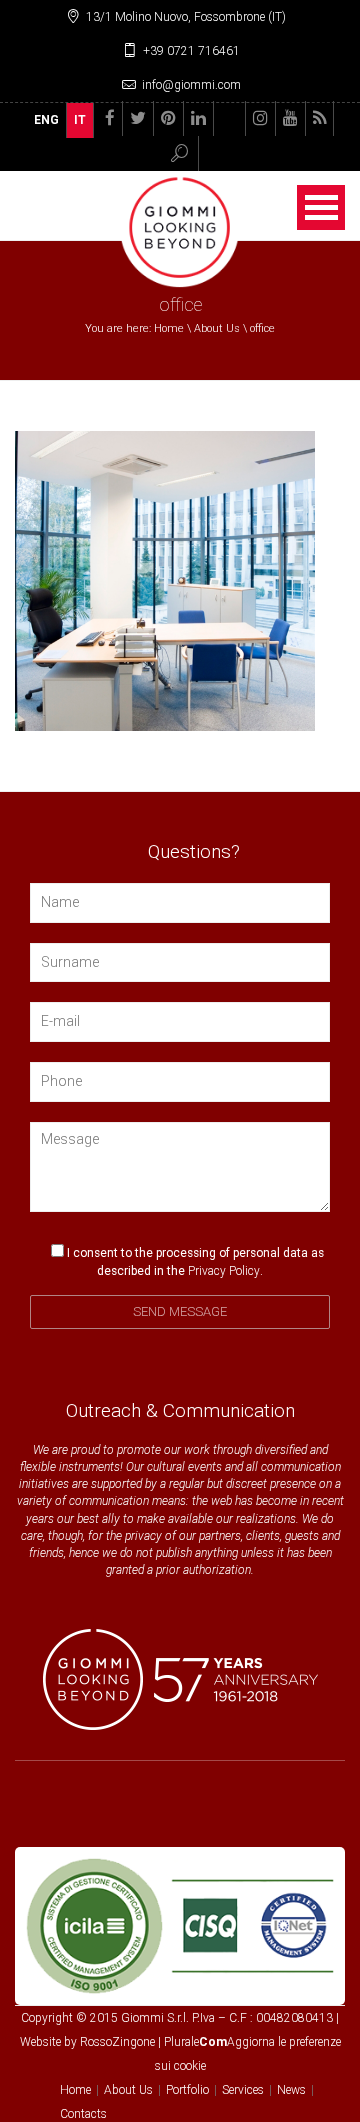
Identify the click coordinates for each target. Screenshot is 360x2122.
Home (169, 328)
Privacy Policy (224, 1271)
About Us (217, 328)
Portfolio (187, 2090)
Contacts (83, 2114)
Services (243, 2090)
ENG (46, 120)
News (291, 2090)
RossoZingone (117, 2042)
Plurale (195, 2042)
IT (80, 120)
